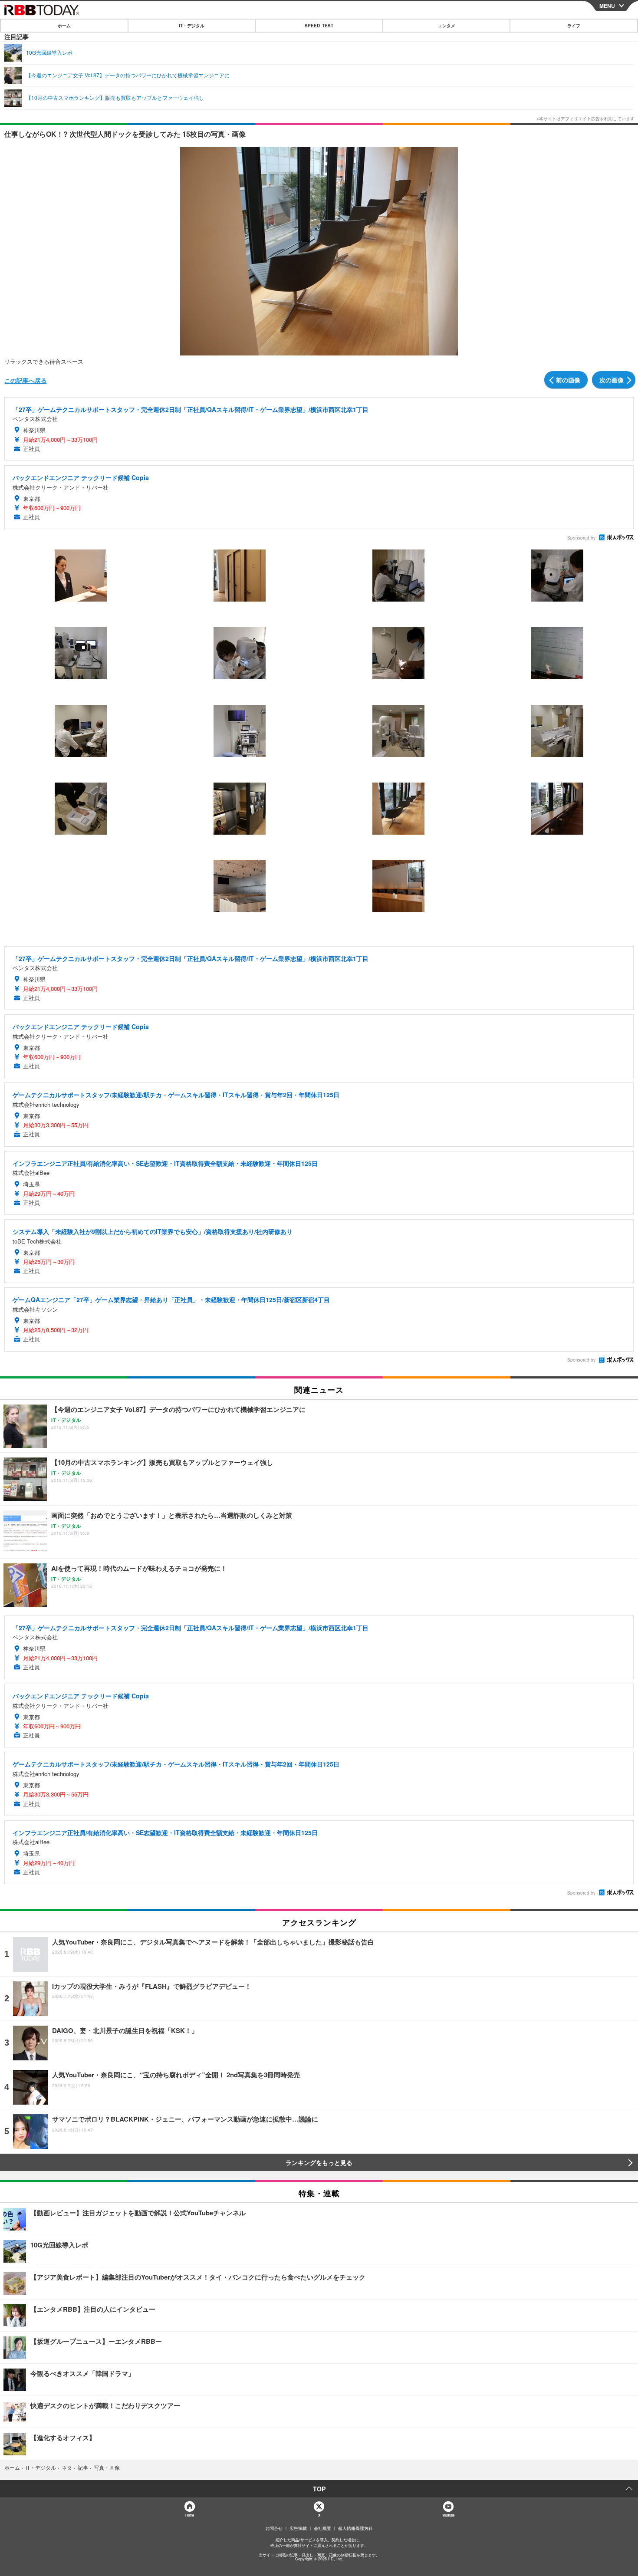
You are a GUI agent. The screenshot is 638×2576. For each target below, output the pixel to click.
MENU (607, 6)
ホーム (64, 26)
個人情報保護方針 (355, 2528)
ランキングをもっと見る (319, 2162)
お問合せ (274, 2528)
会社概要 (322, 2528)
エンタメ (447, 26)
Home (189, 2515)
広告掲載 (298, 2528)
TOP (319, 2489)
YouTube (448, 2515)
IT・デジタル (192, 26)
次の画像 (612, 380)
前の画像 (568, 380)
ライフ (574, 26)
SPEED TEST (319, 26)
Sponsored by (581, 538)
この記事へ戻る (26, 380)
